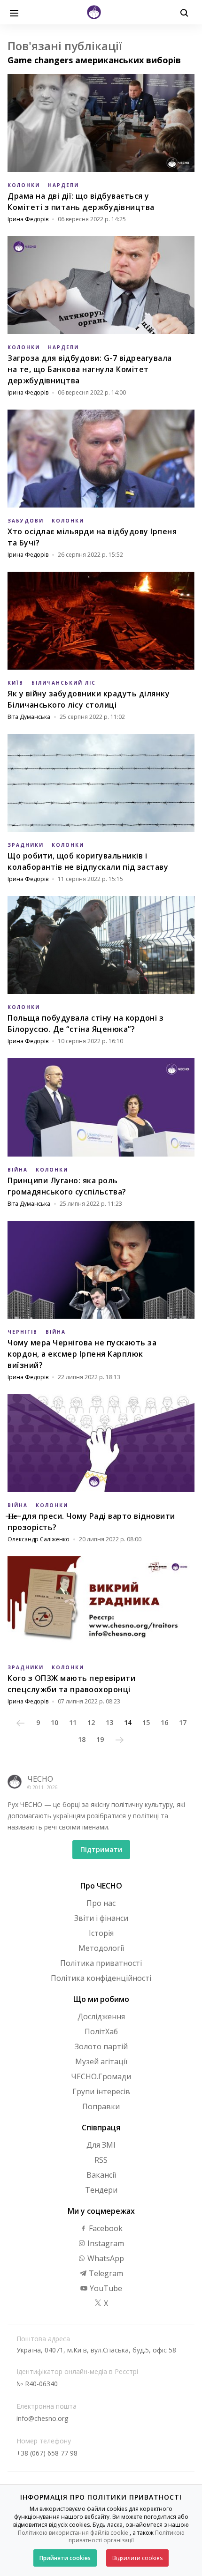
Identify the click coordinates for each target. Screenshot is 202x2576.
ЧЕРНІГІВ (23, 1332)
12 (91, 1722)
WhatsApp (105, 2258)
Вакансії (101, 2175)
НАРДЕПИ (63, 185)
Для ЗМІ (101, 2145)
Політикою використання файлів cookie (73, 2533)
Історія (101, 1933)
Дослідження (101, 2016)
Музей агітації (101, 2061)
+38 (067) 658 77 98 (47, 2453)
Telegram (105, 2273)
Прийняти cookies (65, 2558)
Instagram (105, 2243)
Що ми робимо (101, 1999)
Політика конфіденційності (101, 1978)
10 (54, 1722)
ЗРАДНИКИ (26, 845)
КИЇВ (16, 683)
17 (183, 1722)
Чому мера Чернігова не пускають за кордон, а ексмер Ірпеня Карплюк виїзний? (82, 1354)
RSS (101, 2160)
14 (128, 1722)
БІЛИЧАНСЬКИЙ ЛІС (64, 683)
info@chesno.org (42, 2418)
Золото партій (101, 2046)
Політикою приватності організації (127, 2537)
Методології (101, 1948)
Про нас (101, 1903)
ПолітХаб (101, 2031)
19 (100, 1739)
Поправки (101, 2106)
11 (73, 1722)
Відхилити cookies (137, 2558)
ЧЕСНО (40, 1779)
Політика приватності (101, 1963)
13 (109, 1722)
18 (82, 1739)
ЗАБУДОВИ (26, 521)
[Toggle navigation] (14, 12)
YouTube (105, 2288)
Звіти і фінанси (101, 1918)
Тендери (101, 2190)
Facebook (105, 2228)
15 (146, 1722)
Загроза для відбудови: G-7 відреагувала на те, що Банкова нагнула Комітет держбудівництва (90, 369)
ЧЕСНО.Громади (101, 2076)
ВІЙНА (18, 1170)
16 (164, 1722)
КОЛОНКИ (24, 185)
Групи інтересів (101, 2091)
